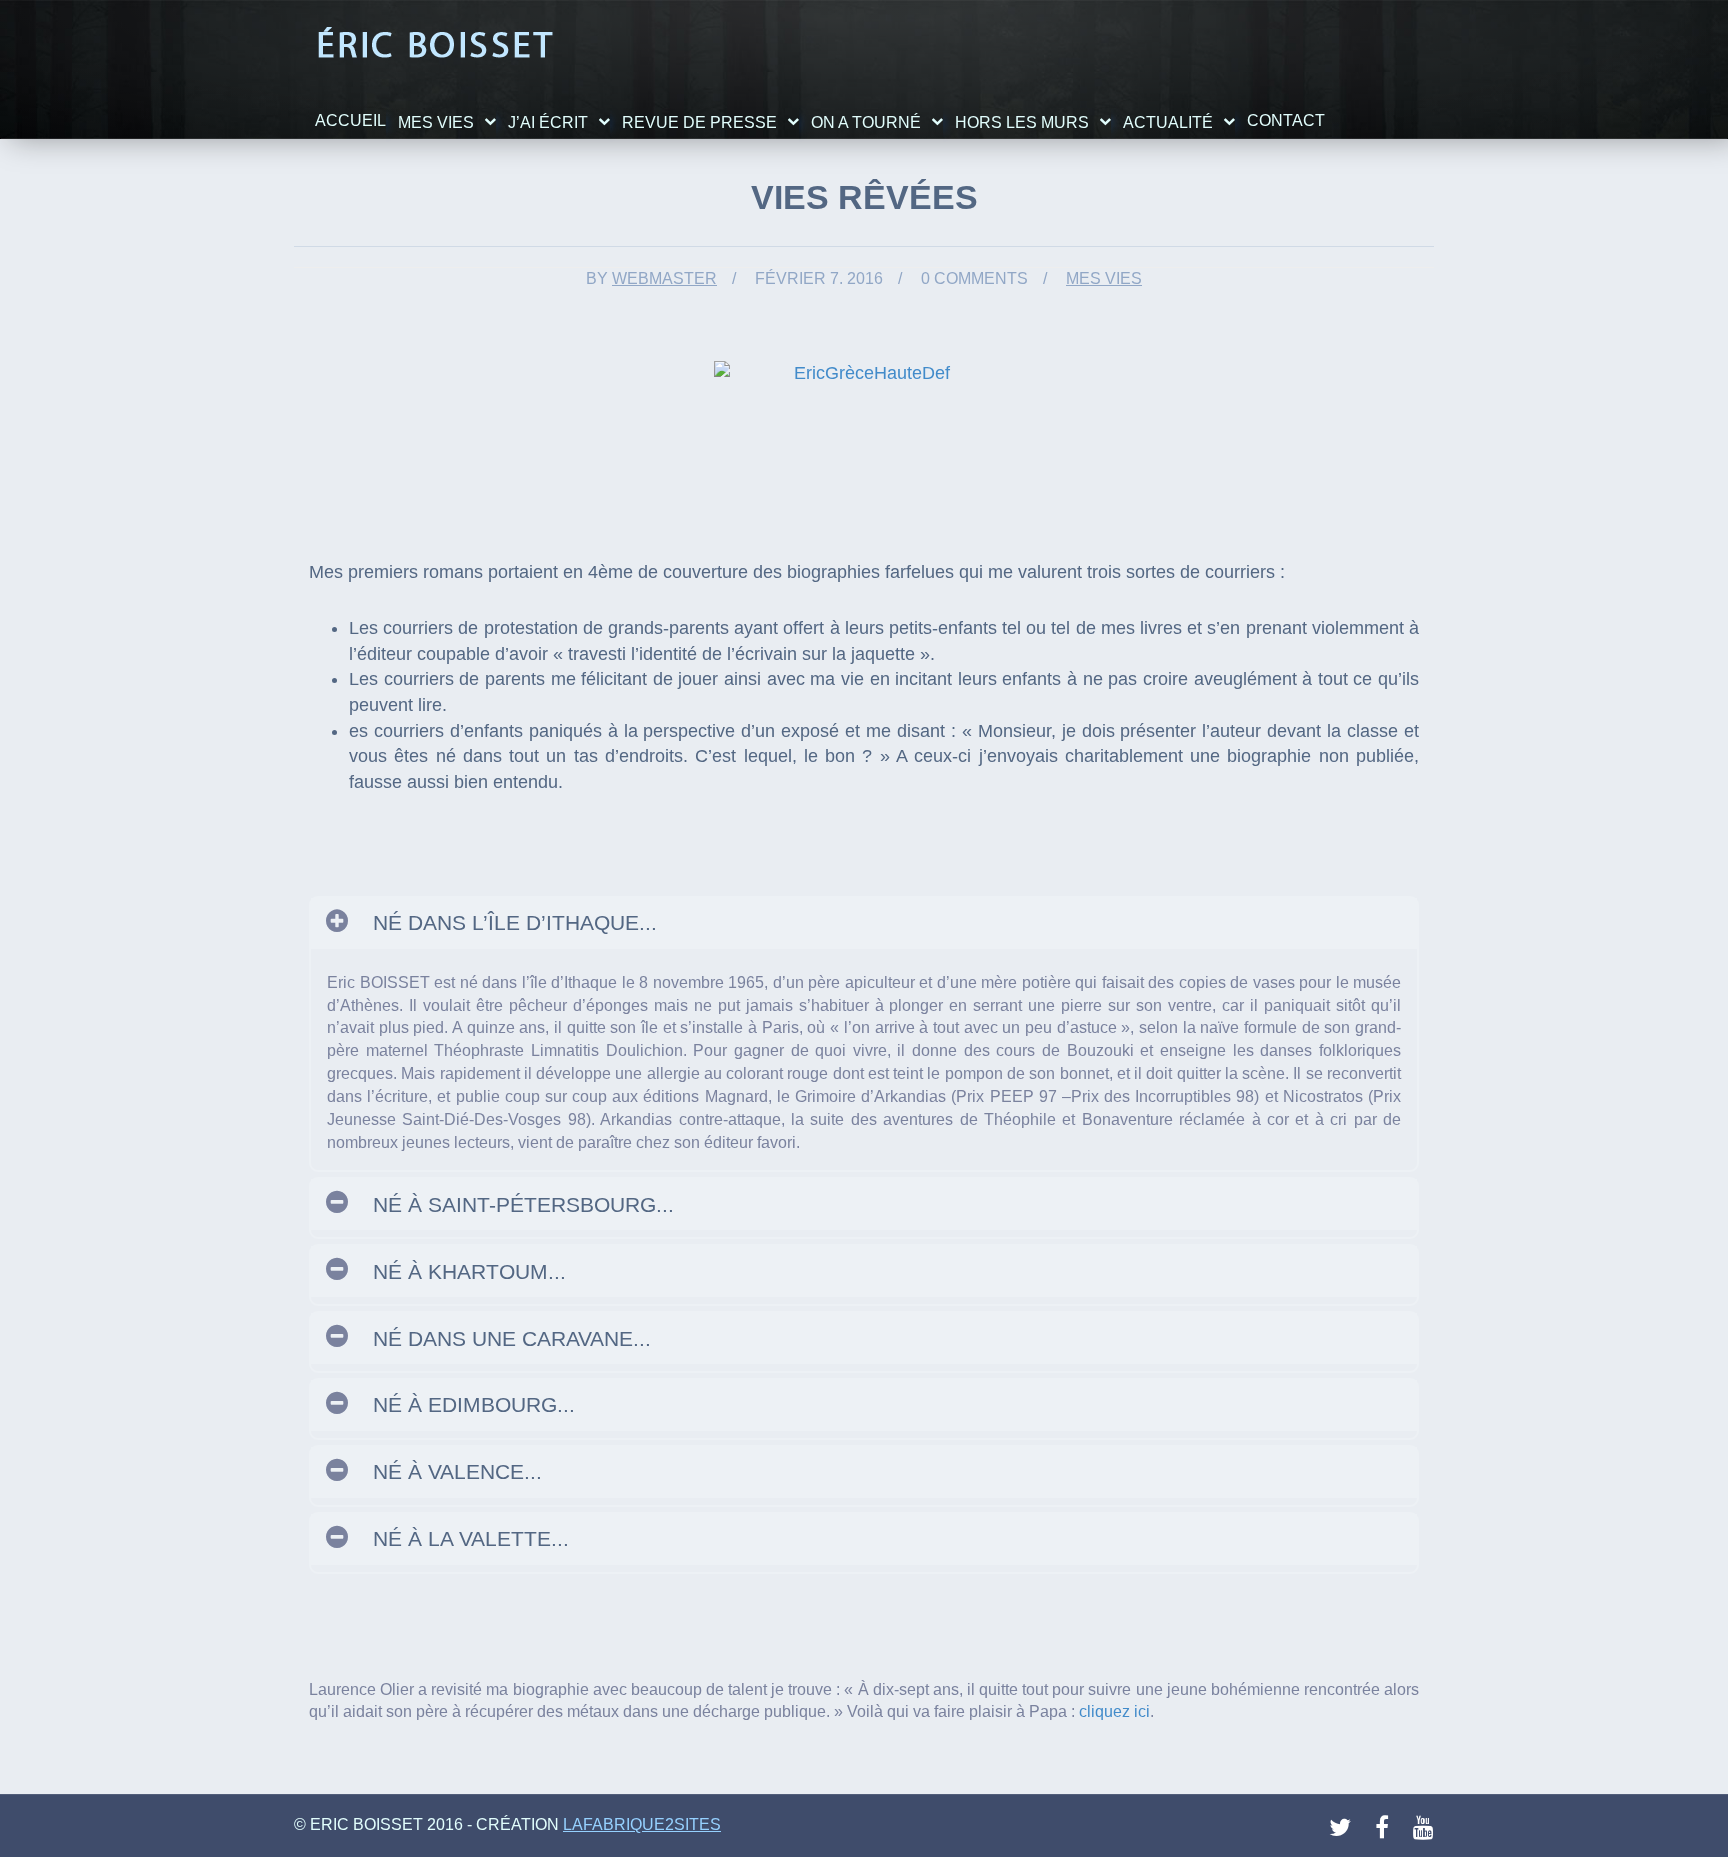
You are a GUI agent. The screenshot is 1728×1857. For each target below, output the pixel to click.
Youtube (1425, 1828)
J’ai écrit (548, 122)
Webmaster (664, 278)
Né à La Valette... (471, 1538)
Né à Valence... (457, 1471)
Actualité (1168, 122)
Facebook (1387, 1828)
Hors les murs (1022, 122)
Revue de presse (699, 122)
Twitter (1341, 1828)
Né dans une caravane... (512, 1338)
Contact (1286, 120)
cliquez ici (1114, 1711)
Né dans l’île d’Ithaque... (515, 922)
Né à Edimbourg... (474, 1404)
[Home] (434, 44)
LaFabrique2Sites (642, 1824)
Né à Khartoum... (469, 1271)
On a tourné (866, 122)
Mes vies (436, 122)
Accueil (350, 120)
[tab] (864, 923)
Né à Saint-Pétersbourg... (523, 1204)
